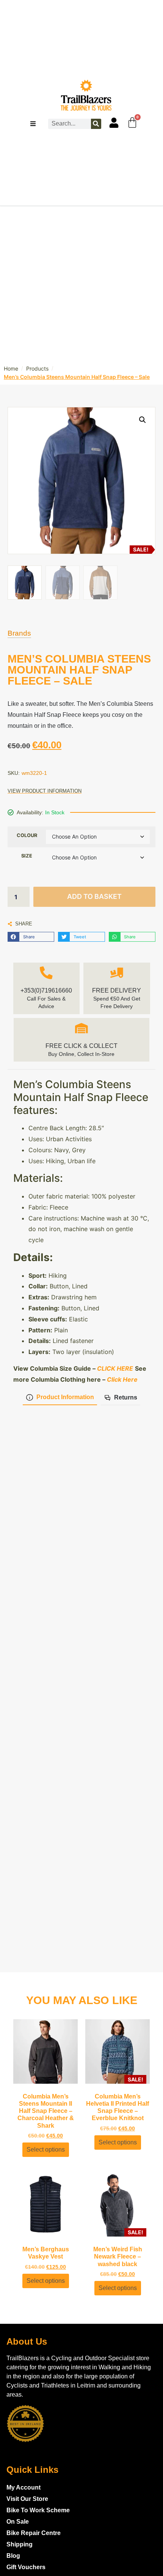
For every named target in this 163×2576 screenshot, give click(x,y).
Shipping (20, 2544)
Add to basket (94, 896)
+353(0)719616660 (46, 990)
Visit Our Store (27, 2499)
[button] (31, 937)
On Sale (18, 2522)
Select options (46, 2150)
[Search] (96, 124)
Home (11, 368)
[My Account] (114, 123)
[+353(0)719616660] (46, 973)
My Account (24, 2487)
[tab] (60, 1398)
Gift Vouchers (26, 2567)
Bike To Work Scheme (38, 2510)
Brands (19, 633)
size (27, 856)
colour (27, 835)
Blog (13, 2556)
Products (37, 368)
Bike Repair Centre (34, 2533)
